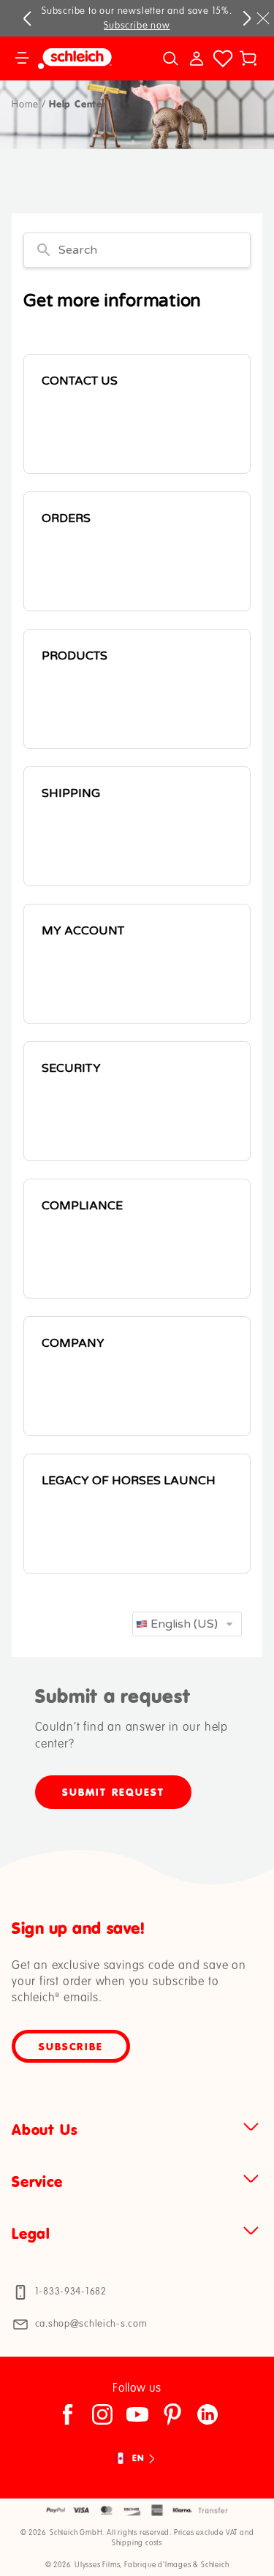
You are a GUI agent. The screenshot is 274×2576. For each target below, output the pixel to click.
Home (25, 105)
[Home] (83, 58)
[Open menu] (22, 58)
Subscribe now (137, 26)
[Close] (263, 18)
